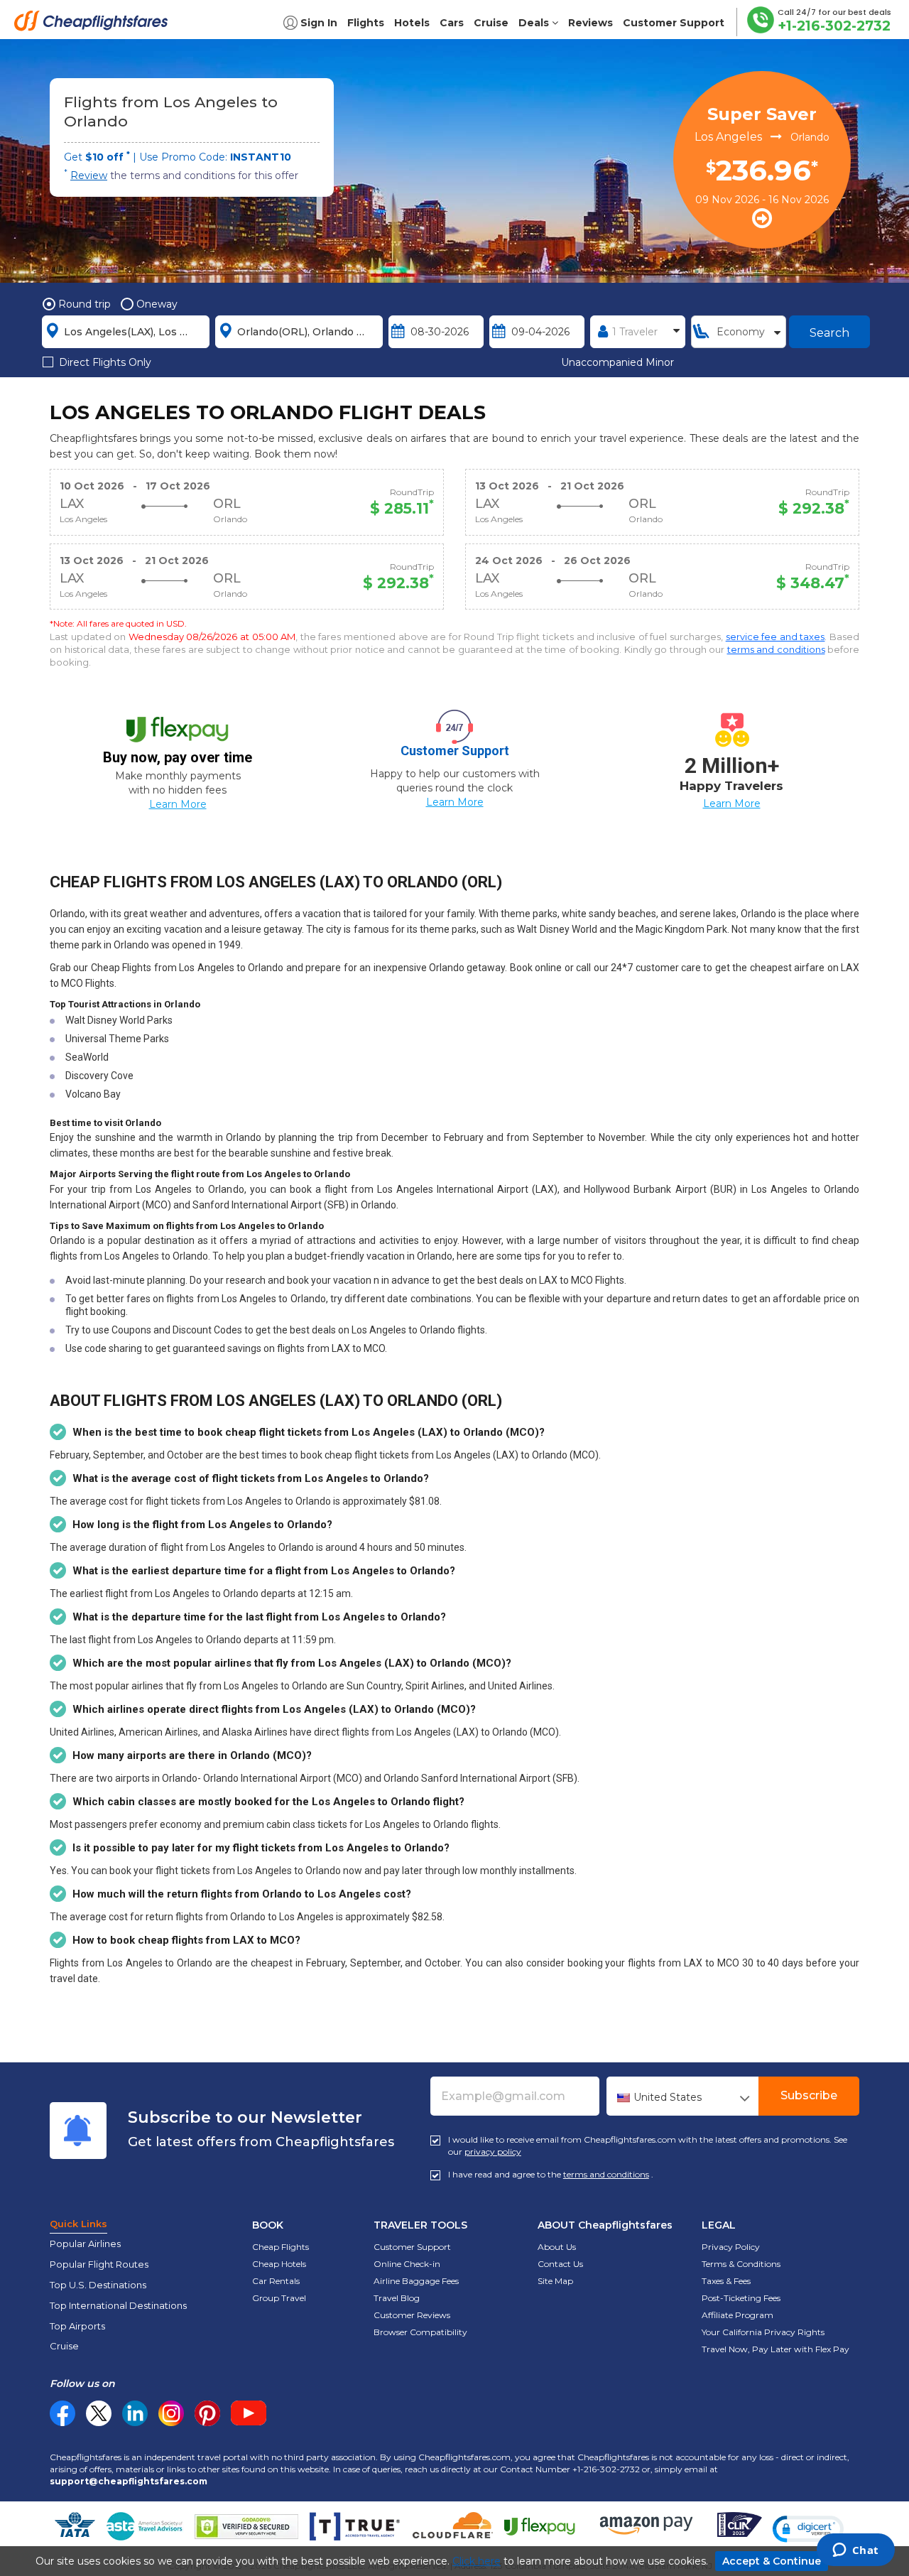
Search (829, 333)
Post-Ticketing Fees (741, 2298)
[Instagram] (171, 2413)
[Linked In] (135, 2413)
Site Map (555, 2281)
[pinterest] (207, 2413)
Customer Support (412, 2247)
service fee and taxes (775, 637)
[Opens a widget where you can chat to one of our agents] (855, 2551)
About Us (557, 2247)
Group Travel (279, 2298)
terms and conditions (776, 649)
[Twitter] (99, 2413)
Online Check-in (407, 2264)
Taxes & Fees (726, 2281)
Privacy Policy (731, 2247)
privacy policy (493, 2152)
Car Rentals (276, 2281)
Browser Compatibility (420, 2332)
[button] (808, 2529)
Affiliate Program (737, 2315)
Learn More (178, 804)
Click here (477, 2561)
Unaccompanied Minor (617, 362)
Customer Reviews (412, 2315)
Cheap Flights (281, 2247)
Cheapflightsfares (95, 25)
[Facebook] (62, 2423)
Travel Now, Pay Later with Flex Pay (775, 2349)
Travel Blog (397, 2298)
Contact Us (560, 2264)
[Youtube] (249, 2413)
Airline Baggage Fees (416, 2281)
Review (89, 175)
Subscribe (809, 2095)
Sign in (319, 23)
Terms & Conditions (741, 2264)
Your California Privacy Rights (763, 2332)
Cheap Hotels (279, 2264)
